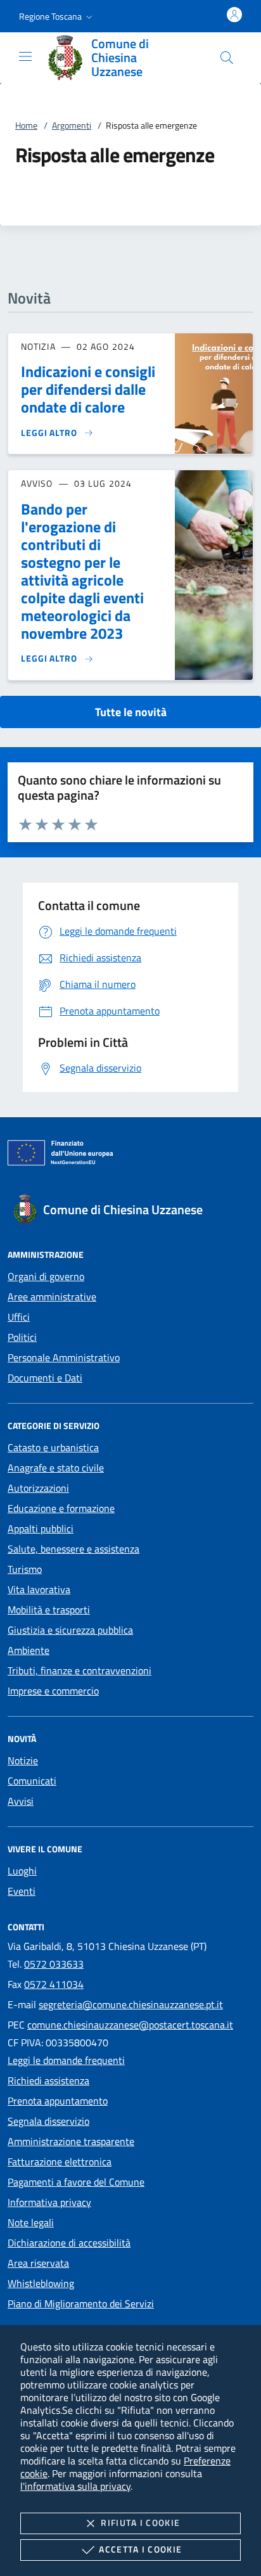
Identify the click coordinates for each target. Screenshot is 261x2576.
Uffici (19, 1317)
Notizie (23, 1760)
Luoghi (22, 1871)
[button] (57, 16)
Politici (22, 1337)
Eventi (22, 1891)
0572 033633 (54, 1964)
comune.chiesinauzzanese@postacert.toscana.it (130, 2025)
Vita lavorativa (39, 1589)
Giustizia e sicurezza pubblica (70, 1630)
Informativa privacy (49, 2202)
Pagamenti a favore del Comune (76, 2182)
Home (26, 125)
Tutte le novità (131, 712)
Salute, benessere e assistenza (73, 1549)
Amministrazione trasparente (71, 2141)
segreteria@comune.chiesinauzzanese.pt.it (131, 2004)
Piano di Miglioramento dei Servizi (81, 2304)
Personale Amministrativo (64, 1357)
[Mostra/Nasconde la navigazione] (25, 56)
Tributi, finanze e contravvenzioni (80, 1670)
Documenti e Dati (45, 1378)
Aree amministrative (52, 1297)
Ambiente (29, 1650)
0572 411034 (54, 1984)
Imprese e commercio (53, 1691)
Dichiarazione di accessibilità (69, 2243)
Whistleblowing (41, 2283)
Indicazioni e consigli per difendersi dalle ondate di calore (88, 389)
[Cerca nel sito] (227, 58)
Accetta (140, 2549)
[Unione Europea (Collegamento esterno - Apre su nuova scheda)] (130, 1155)
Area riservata (38, 2263)
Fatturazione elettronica (60, 2162)
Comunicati (32, 1781)
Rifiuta (140, 2522)
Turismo (25, 1569)
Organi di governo (46, 1276)
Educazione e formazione (61, 1508)
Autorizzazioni (38, 1488)
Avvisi (21, 1801)
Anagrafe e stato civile (56, 1468)
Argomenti (72, 125)
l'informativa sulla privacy (75, 2486)
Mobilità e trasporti (49, 1610)
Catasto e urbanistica (53, 1447)
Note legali (31, 2222)
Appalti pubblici (41, 1528)
